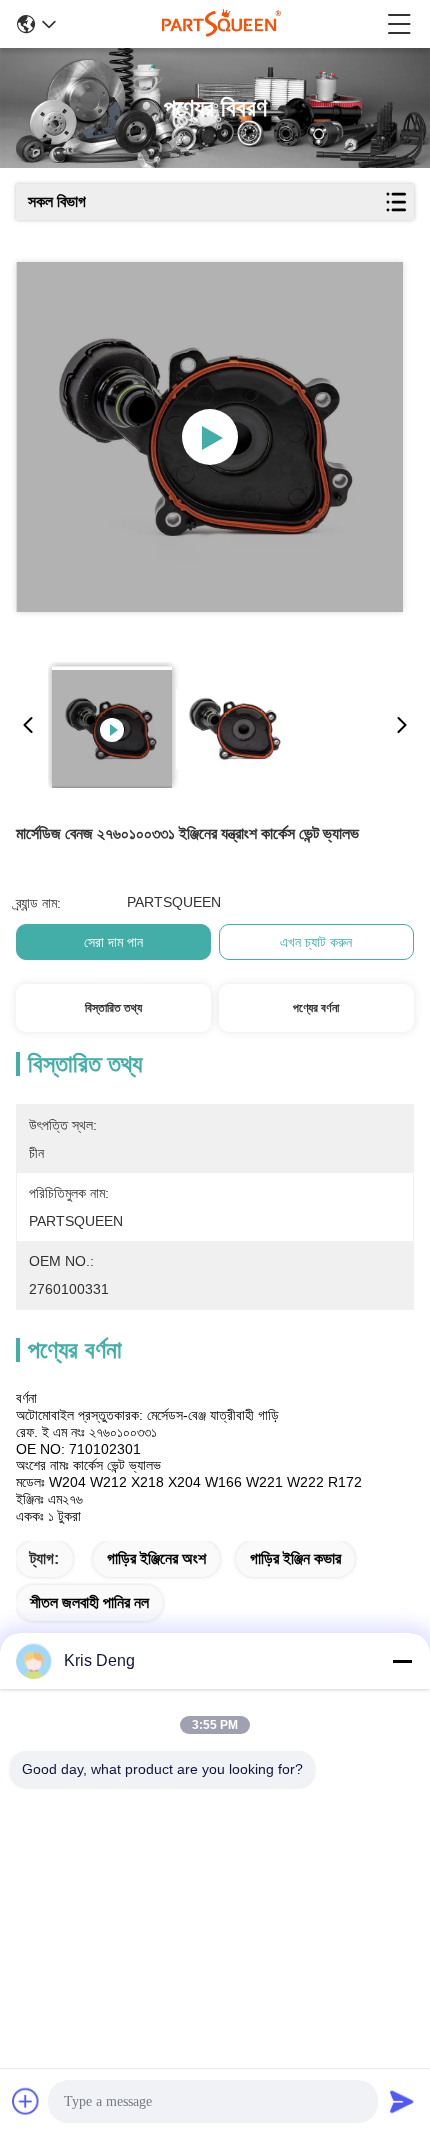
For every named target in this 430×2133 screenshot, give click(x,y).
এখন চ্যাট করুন (316, 942)
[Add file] (26, 2101)
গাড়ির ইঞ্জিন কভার (295, 1558)
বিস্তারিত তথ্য (113, 1008)
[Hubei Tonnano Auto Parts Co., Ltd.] (222, 24)
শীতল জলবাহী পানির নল (89, 1602)
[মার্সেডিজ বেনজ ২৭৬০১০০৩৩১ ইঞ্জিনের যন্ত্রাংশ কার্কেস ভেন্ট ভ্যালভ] (209, 437)
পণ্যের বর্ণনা (316, 1008)
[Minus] (402, 1661)
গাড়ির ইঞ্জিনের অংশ (156, 1558)
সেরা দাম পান (113, 942)
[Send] (402, 2101)
